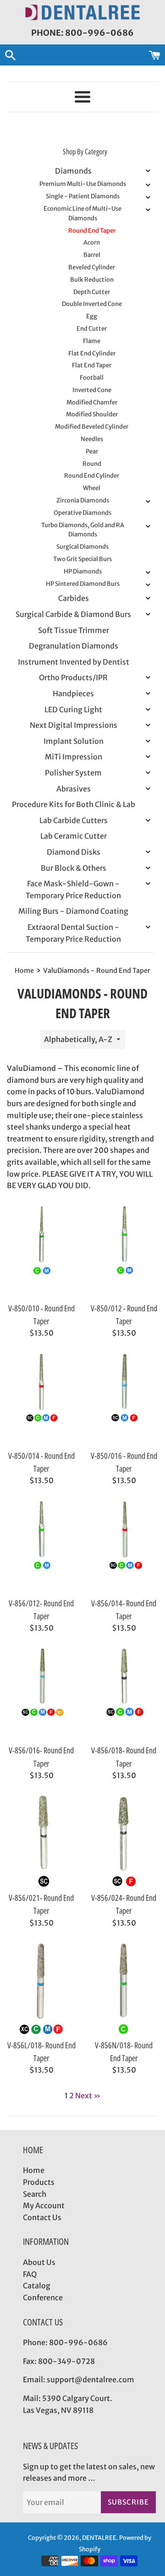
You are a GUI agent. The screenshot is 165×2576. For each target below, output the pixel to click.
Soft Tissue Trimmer (74, 630)
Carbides (74, 598)
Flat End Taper (92, 365)
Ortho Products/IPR (73, 677)
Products (39, 2182)
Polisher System (73, 773)
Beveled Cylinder (92, 267)
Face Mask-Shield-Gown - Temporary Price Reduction (73, 890)
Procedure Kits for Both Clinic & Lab (74, 804)
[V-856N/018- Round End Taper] (124, 1988)
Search (35, 2194)
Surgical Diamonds (82, 547)
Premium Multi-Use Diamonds (83, 184)
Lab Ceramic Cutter (74, 836)
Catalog (37, 2286)
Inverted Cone (92, 390)
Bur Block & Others (74, 868)
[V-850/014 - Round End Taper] (41, 1399)
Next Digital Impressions (74, 725)
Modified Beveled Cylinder (92, 427)
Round (92, 464)
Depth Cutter (92, 292)
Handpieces (73, 693)
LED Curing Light (73, 709)
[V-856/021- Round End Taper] (41, 1841)
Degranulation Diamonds (74, 646)
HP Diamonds (83, 571)
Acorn (92, 243)
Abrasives (74, 789)
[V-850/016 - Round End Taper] (124, 1399)
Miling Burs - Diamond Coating (73, 911)
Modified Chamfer (92, 402)
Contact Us (42, 2217)
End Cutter (92, 329)
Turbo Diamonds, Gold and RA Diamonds (83, 530)
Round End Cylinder (92, 476)
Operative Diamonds (82, 513)
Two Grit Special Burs (82, 559)
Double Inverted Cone (92, 304)
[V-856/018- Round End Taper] (124, 1693)
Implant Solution (74, 741)
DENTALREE (99, 2538)
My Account (44, 2205)
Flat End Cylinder (92, 353)
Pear (92, 451)
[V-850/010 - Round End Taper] (41, 1251)
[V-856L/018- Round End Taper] (41, 1988)
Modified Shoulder (92, 414)
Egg (92, 316)
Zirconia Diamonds (83, 500)
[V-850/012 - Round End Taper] (124, 1251)
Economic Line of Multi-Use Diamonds (82, 213)
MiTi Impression (74, 757)
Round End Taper (92, 231)
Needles (92, 439)
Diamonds (73, 171)
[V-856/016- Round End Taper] (41, 1693)
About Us (39, 2262)
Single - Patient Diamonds (83, 196)
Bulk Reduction (92, 280)
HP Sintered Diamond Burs (83, 584)
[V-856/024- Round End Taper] (124, 1841)
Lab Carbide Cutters (74, 820)
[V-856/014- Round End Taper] (124, 1546)
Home (34, 2170)
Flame (92, 341)
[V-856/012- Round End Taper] (41, 1546)
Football (92, 378)
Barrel (92, 255)
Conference (43, 2298)
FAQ (30, 2274)
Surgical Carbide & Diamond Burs (73, 614)
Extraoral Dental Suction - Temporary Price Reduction (73, 933)
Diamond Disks (74, 852)
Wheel (92, 488)
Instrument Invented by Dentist (74, 662)
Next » (88, 2096)
